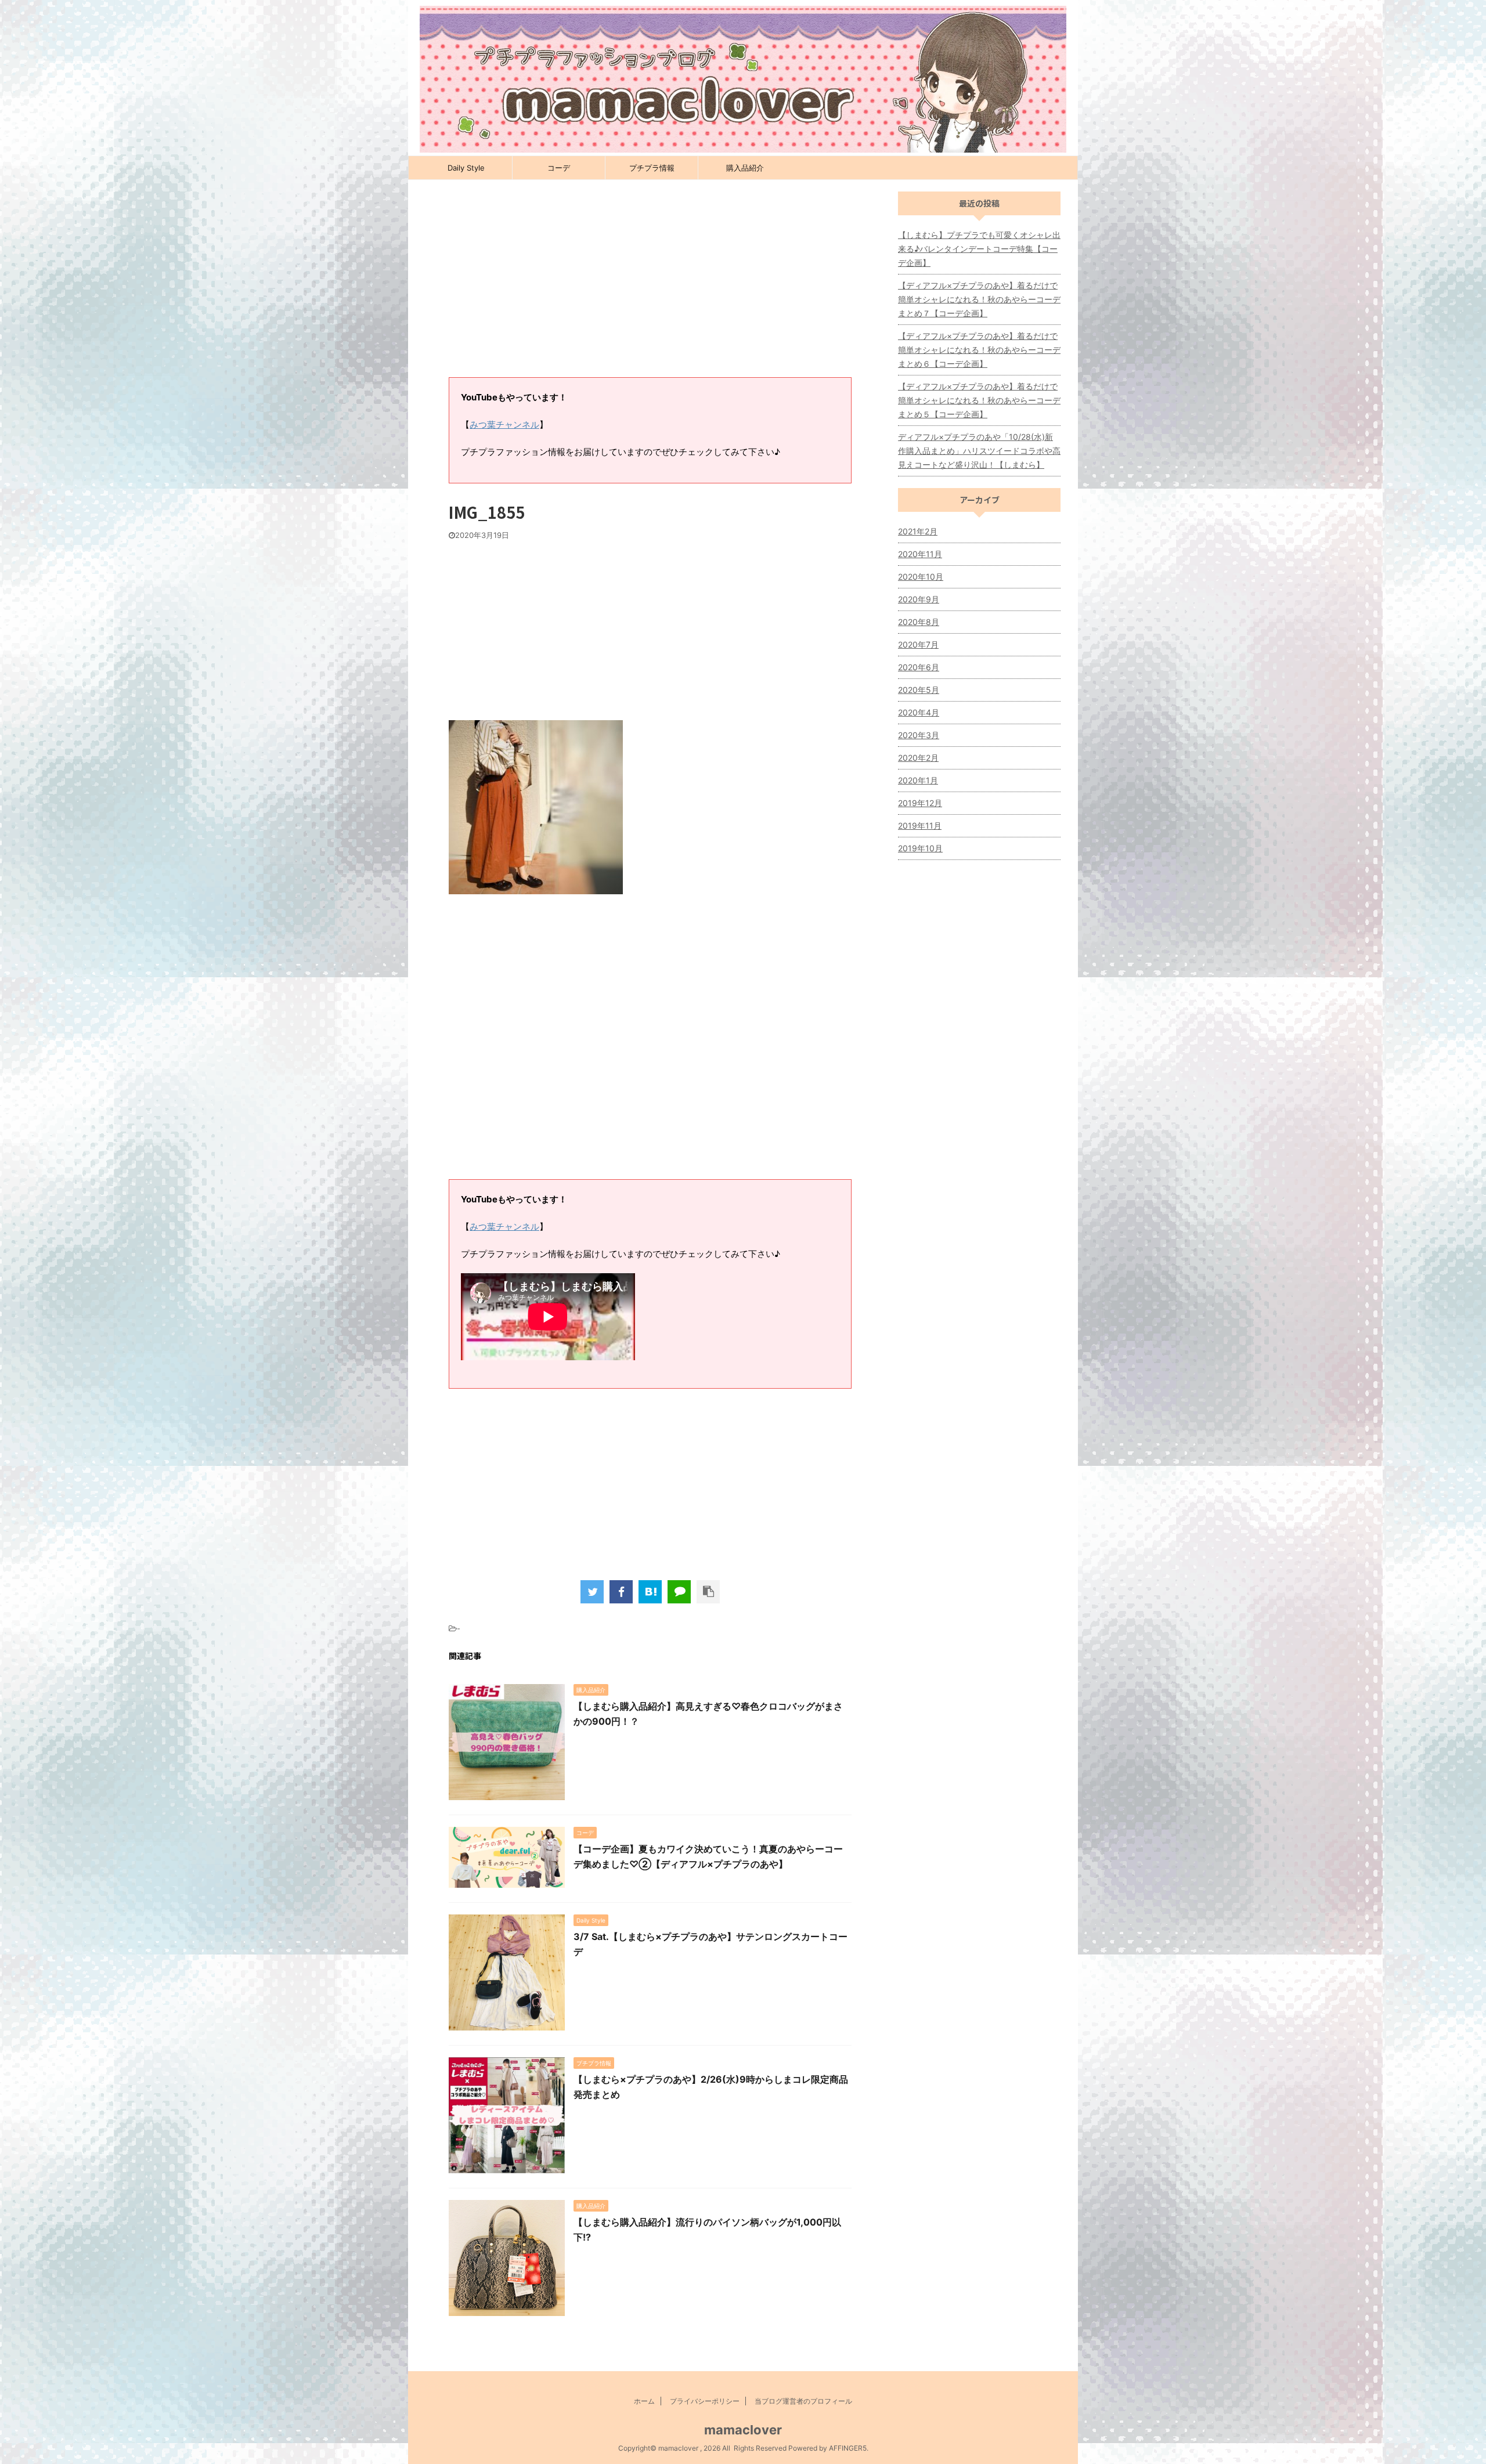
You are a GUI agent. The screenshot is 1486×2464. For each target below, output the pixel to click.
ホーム (644, 2401)
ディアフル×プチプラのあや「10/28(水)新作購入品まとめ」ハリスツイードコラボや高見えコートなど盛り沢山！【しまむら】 (979, 451)
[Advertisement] (650, 284)
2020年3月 (919, 735)
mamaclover (743, 2430)
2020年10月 (921, 577)
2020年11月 (920, 554)
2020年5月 (919, 690)
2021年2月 (918, 531)
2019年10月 (920, 848)
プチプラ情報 (652, 168)
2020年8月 (919, 622)
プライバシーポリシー (705, 2401)
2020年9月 (919, 599)
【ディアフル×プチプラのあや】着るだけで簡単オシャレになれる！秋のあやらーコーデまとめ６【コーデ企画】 (979, 350)
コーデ (559, 168)
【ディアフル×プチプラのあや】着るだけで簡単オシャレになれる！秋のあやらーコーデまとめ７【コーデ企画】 (979, 299)
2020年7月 (918, 644)
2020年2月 (918, 758)
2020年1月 (918, 780)
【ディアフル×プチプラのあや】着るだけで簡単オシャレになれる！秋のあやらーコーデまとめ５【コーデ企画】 (979, 400)
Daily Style (466, 168)
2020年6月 (919, 667)
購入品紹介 (745, 168)
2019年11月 (920, 825)
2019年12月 (920, 803)
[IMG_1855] (650, 1592)
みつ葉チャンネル (504, 424)
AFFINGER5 (848, 2448)
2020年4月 (919, 712)
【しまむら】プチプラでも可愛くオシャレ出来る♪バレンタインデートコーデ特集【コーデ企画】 (979, 249)
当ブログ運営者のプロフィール (803, 2401)
